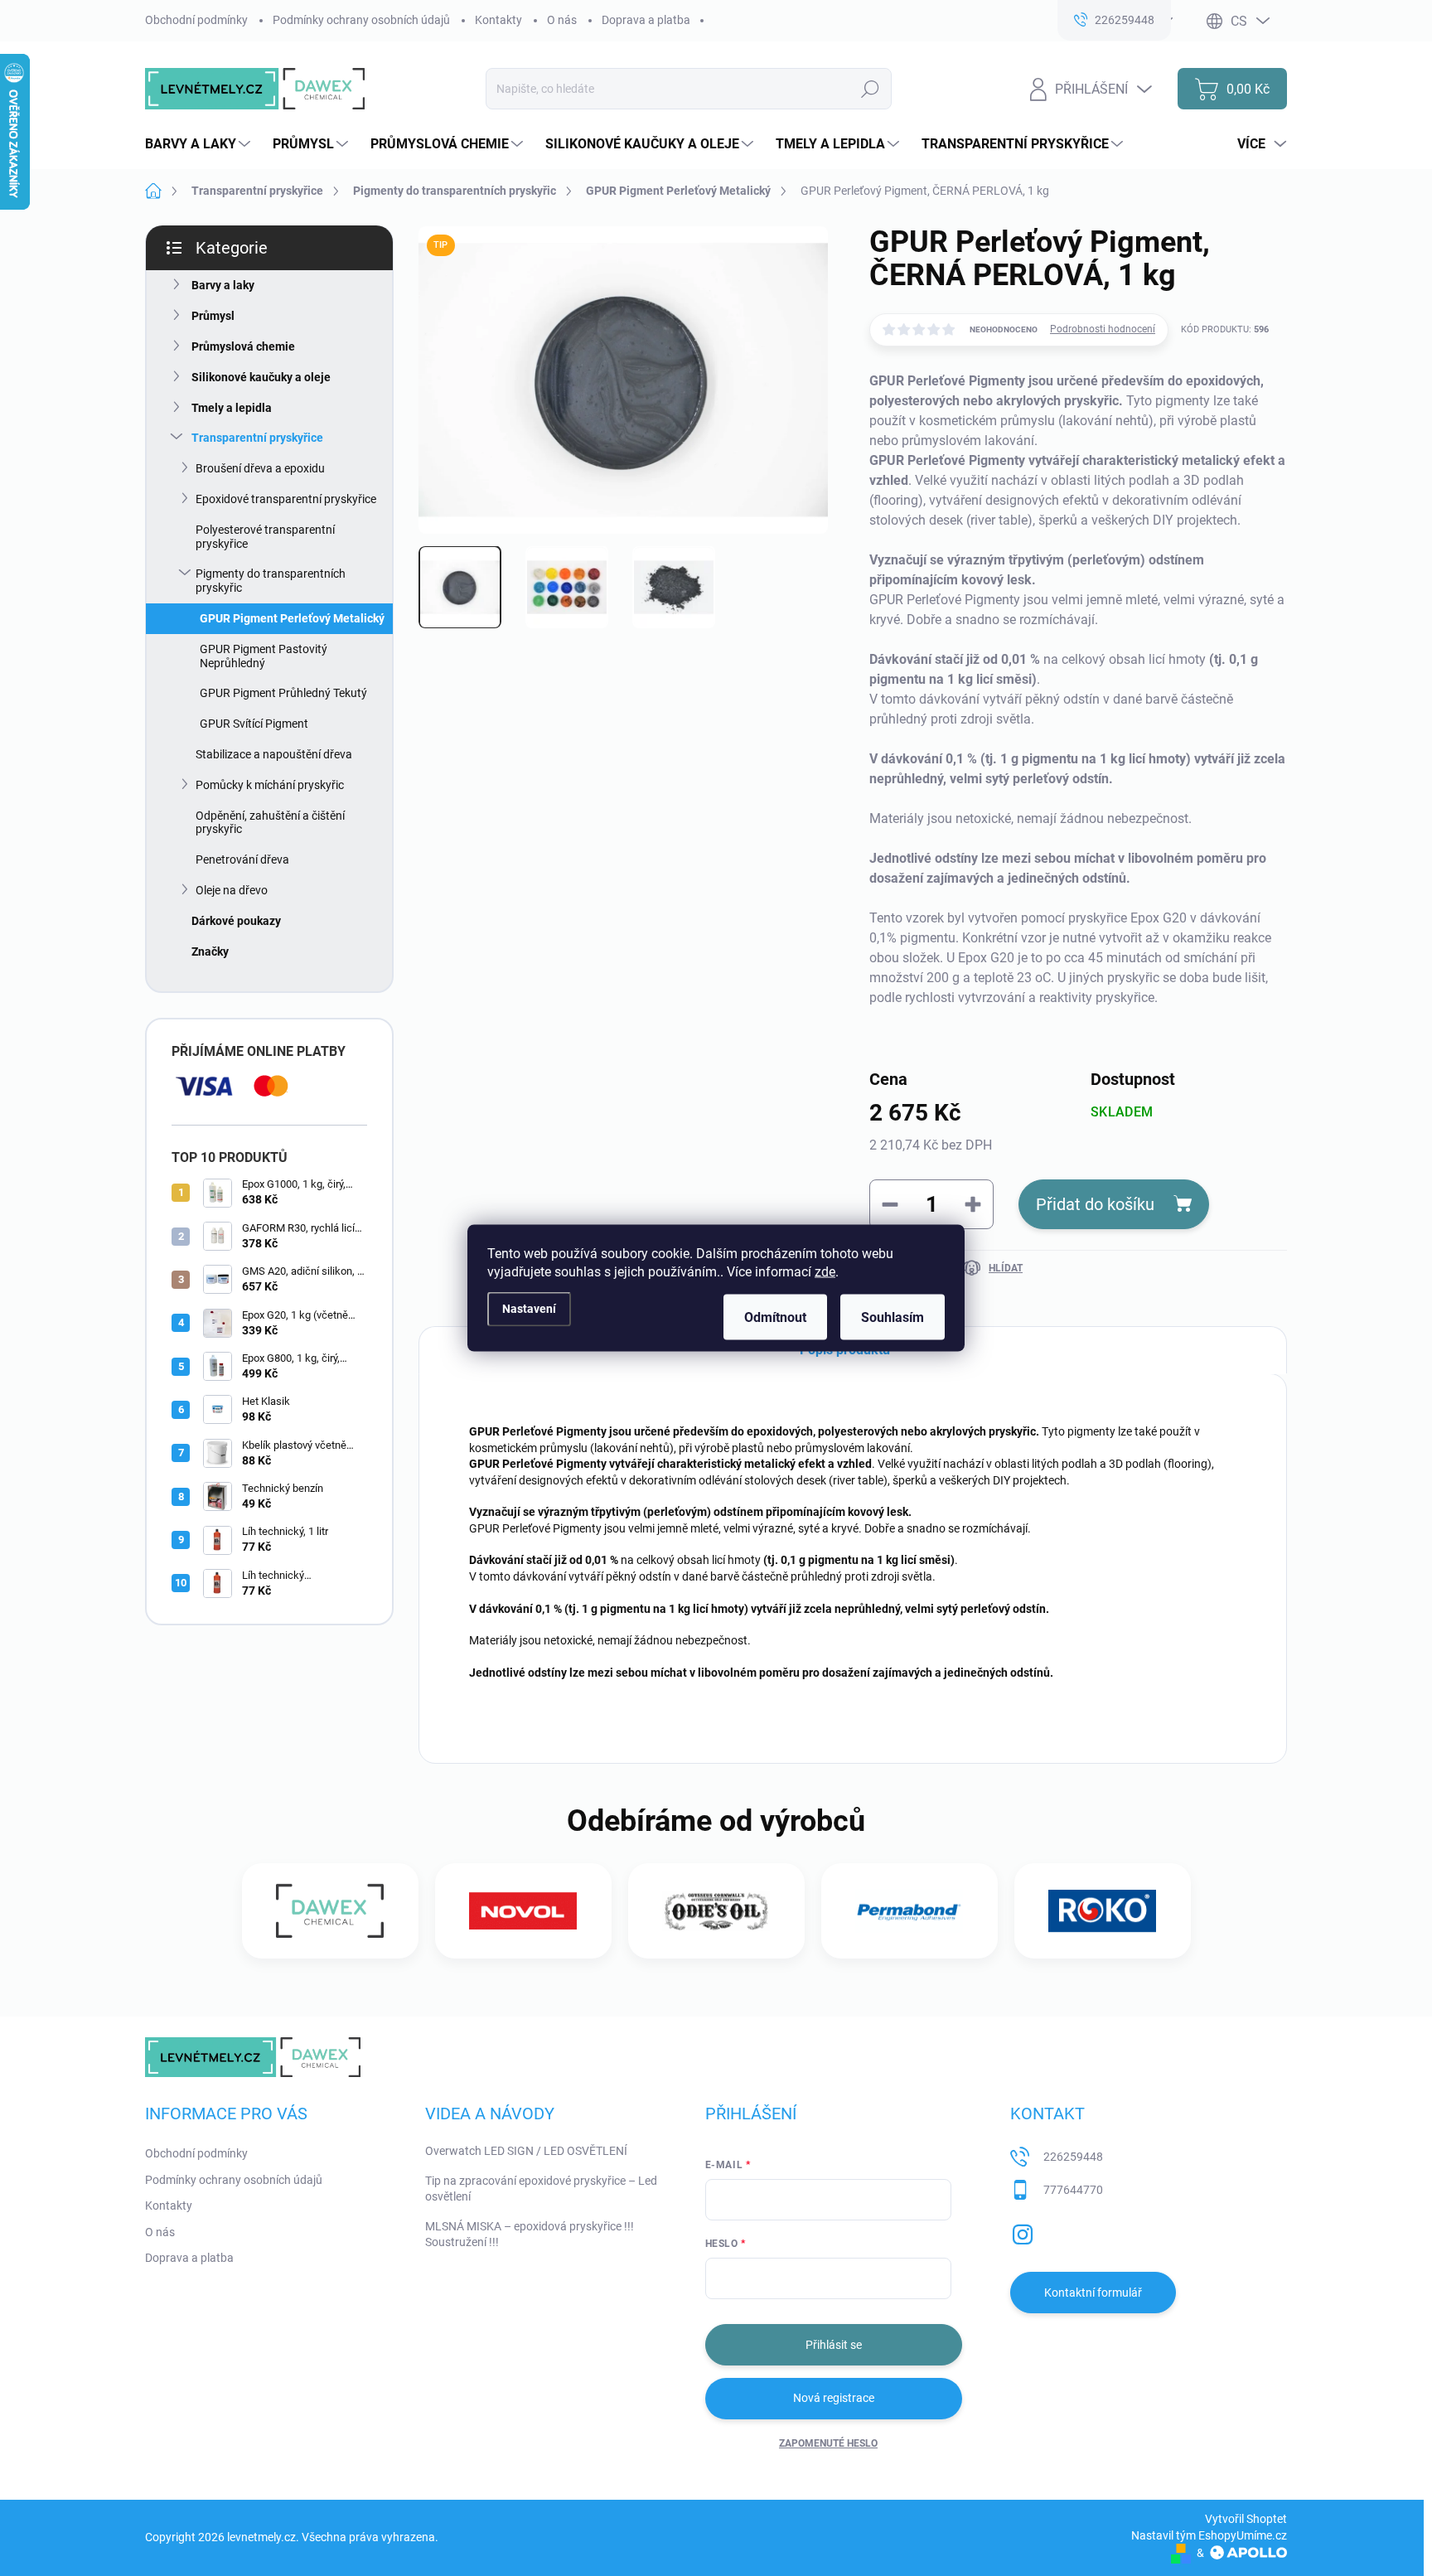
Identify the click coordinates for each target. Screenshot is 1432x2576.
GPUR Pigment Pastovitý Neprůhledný (264, 656)
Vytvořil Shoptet (1246, 2519)
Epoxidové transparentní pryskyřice (286, 499)
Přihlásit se (834, 2345)
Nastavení (529, 1308)
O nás (562, 20)
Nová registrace (834, 2398)
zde (825, 1272)
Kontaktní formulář (1093, 2293)
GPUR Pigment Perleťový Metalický (292, 618)
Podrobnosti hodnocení (1103, 329)
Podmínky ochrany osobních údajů (361, 20)
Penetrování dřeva (242, 859)
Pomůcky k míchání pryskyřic (270, 785)
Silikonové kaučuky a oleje (261, 377)
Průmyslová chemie (243, 346)
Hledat (871, 89)
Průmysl (213, 316)
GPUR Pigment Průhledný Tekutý (283, 693)
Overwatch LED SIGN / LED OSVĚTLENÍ (526, 2151)
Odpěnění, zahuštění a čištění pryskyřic (270, 823)
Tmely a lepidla (232, 408)
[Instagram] (1023, 2231)
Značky (210, 951)
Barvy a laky (223, 285)
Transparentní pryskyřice (257, 438)
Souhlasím (893, 1317)
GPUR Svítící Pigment (254, 724)
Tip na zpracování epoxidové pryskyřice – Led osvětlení (541, 2189)
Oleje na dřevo (232, 890)
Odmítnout (775, 1317)
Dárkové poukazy (236, 921)
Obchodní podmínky (196, 20)
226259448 (1073, 2157)
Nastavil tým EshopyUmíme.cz (1209, 2535)
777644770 (1073, 2190)
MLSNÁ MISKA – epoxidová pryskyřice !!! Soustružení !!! (530, 2235)
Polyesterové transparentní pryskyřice (265, 537)
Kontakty (498, 20)
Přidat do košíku (1095, 1204)
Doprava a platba (646, 20)
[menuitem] (200, 144)
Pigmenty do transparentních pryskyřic (271, 581)
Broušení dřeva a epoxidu (260, 468)
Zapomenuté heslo (828, 2443)
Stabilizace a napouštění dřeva (274, 754)
